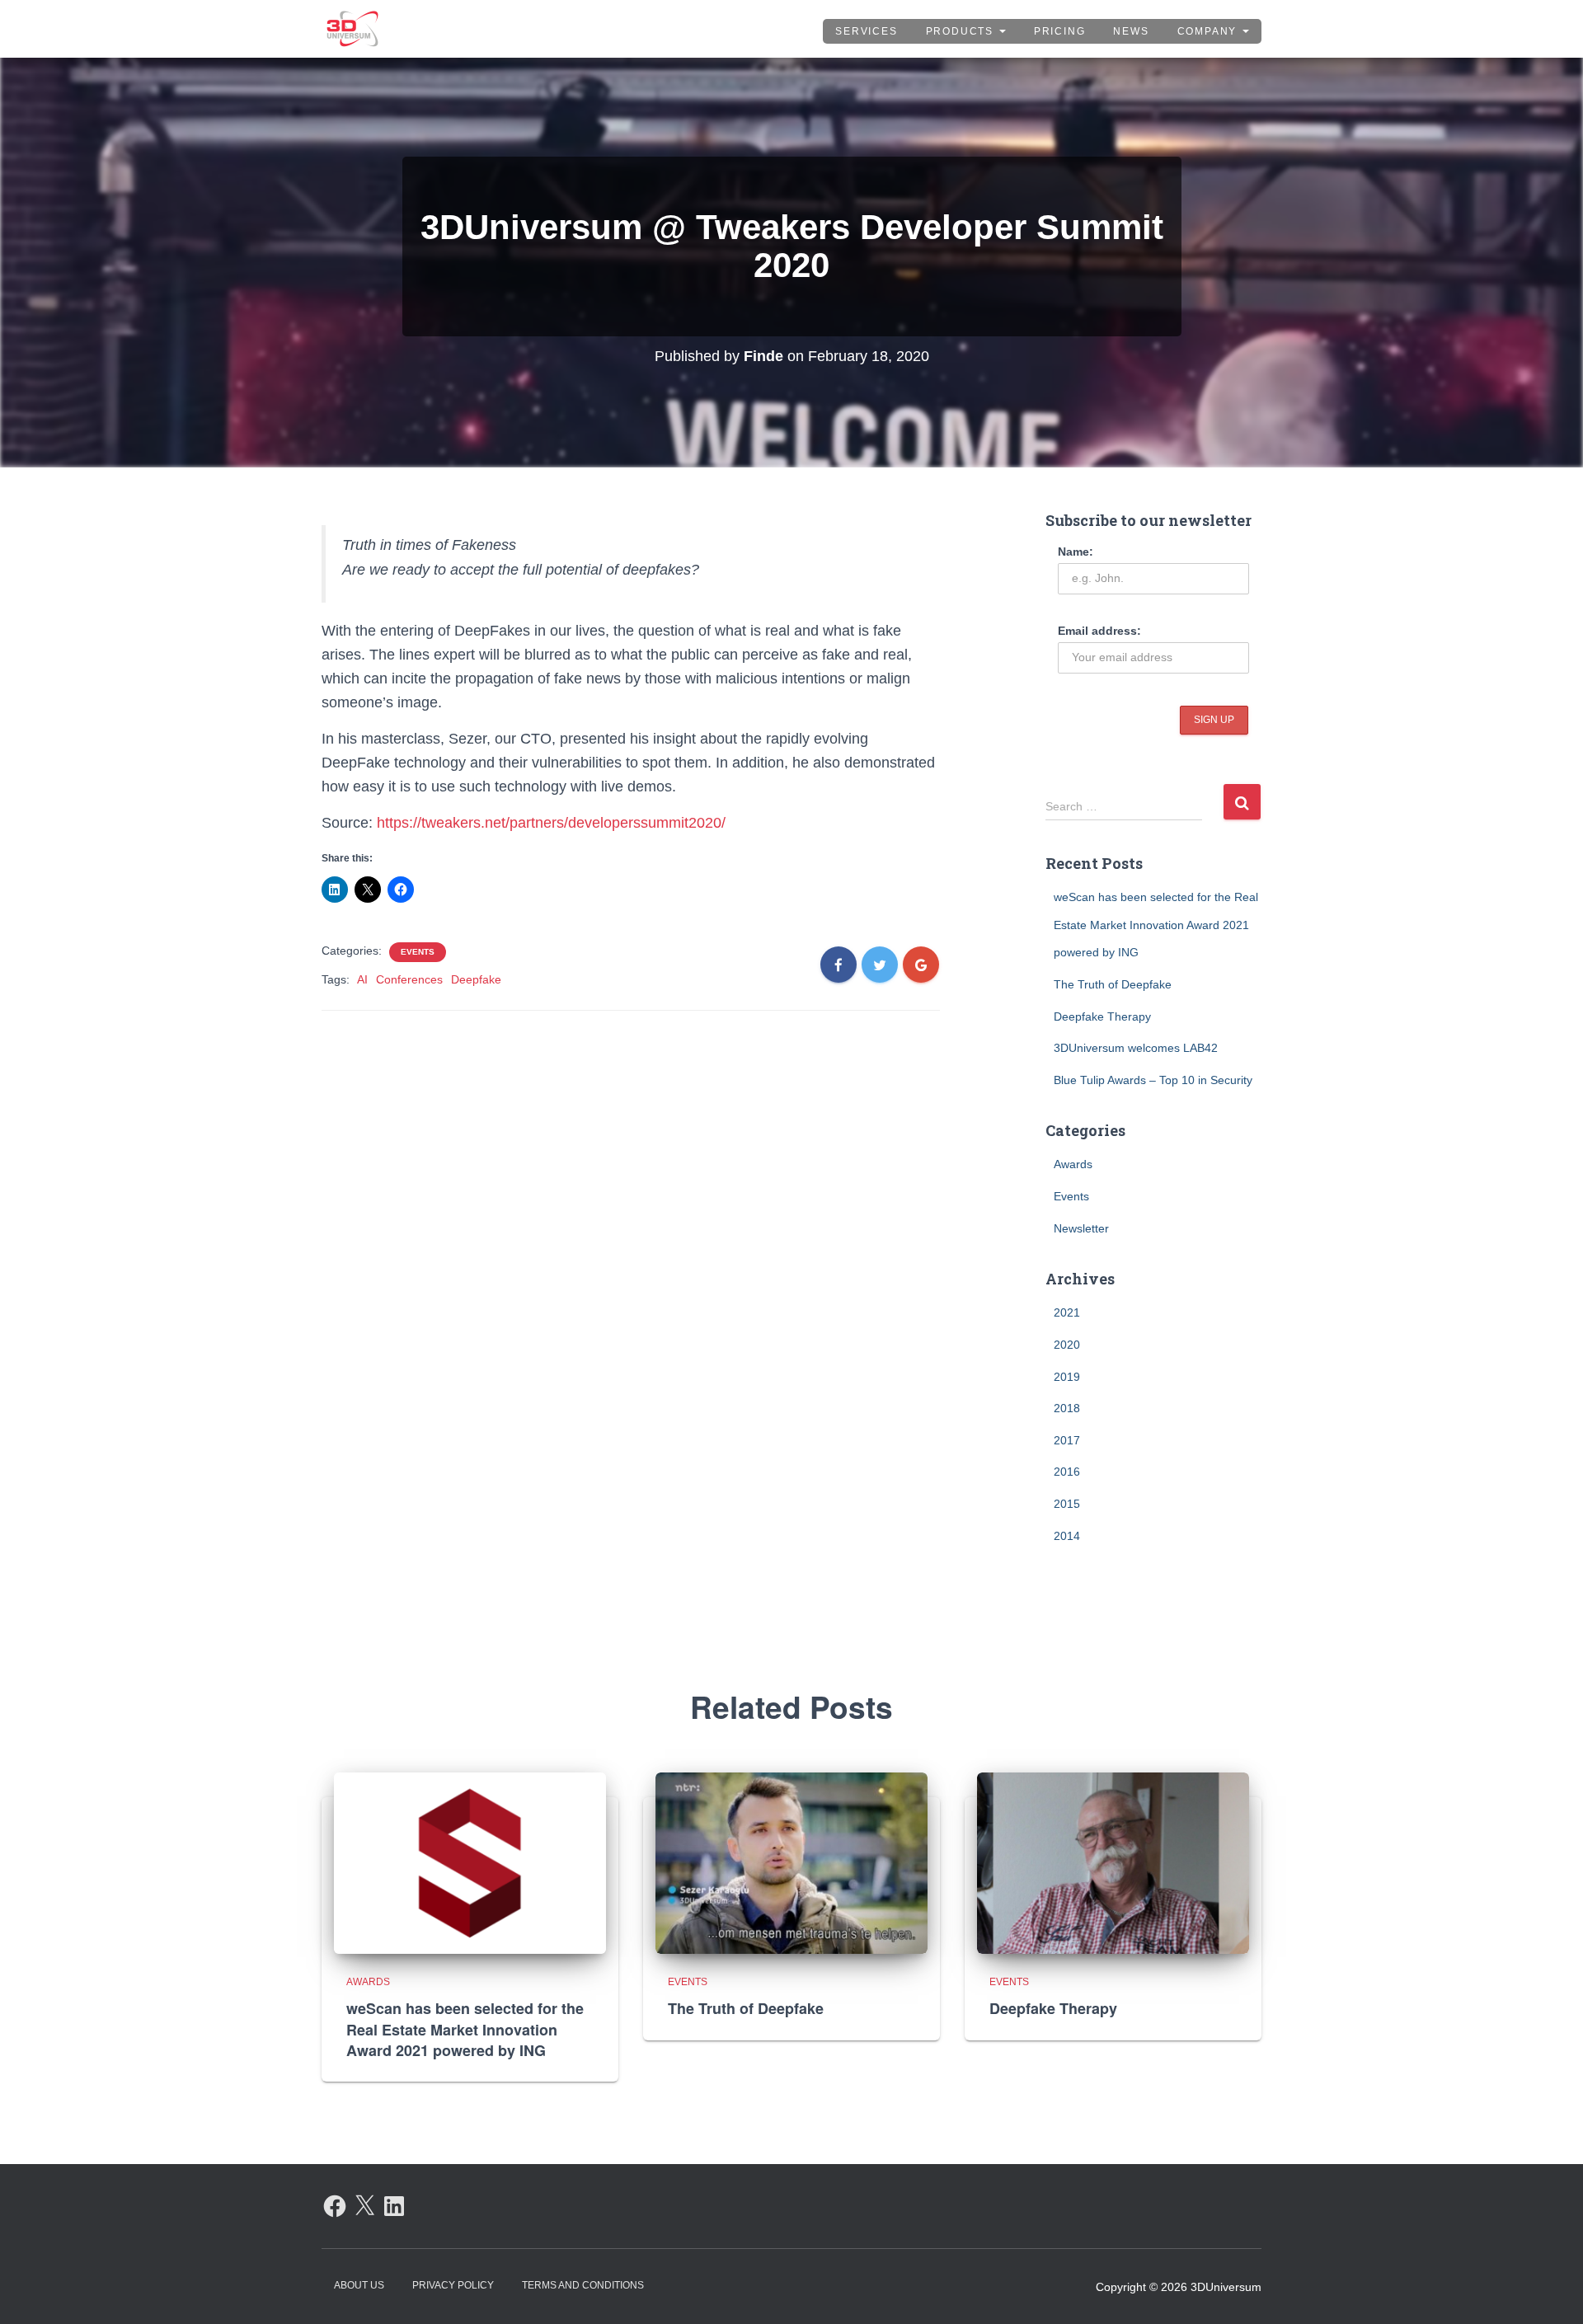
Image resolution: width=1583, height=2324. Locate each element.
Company (1209, 31)
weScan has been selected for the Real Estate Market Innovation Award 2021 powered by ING (1156, 925)
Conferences (409, 979)
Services (866, 31)
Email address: (1099, 631)
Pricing (1060, 31)
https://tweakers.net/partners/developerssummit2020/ (551, 823)
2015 (1067, 1504)
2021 (1067, 1312)
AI (362, 979)
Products (962, 31)
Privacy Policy (453, 2285)
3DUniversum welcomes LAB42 (1136, 1048)
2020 (1067, 1345)
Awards (1073, 1164)
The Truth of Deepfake (1113, 984)
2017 (1067, 1440)
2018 (1067, 1408)
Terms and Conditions (583, 2285)
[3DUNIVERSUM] (352, 29)
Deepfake (476, 979)
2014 (1067, 1536)
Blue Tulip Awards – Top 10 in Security (1153, 1080)
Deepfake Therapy (1102, 1016)
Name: (1076, 552)
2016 (1067, 1472)
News (1131, 31)
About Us (359, 2285)
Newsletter (1081, 1228)
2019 (1067, 1377)
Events (418, 952)
